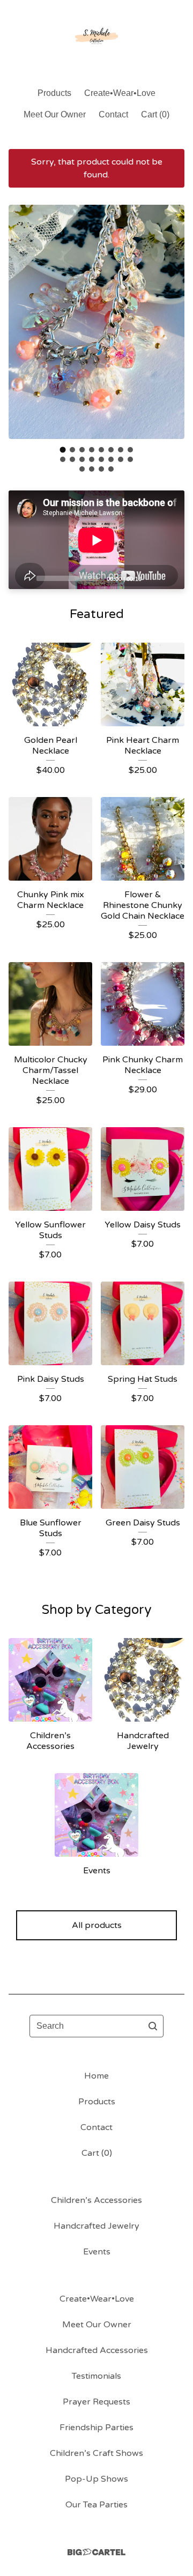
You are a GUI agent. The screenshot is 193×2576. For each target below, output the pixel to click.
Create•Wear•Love (120, 93)
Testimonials (96, 2376)
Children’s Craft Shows (96, 2453)
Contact (113, 114)
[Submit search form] (153, 2026)
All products (97, 1925)
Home (96, 2076)
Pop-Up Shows (96, 2479)
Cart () (155, 114)
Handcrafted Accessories (97, 2350)
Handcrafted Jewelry (96, 2226)
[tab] (63, 449)
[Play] (22, 578)
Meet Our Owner (55, 114)
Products (54, 93)
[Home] (96, 39)
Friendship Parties (96, 2428)
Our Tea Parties (96, 2505)
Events (97, 2252)
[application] (96, 540)
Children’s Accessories (96, 2200)
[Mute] (153, 578)
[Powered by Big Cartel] (96, 2552)
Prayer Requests (96, 2402)
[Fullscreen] (170, 578)
